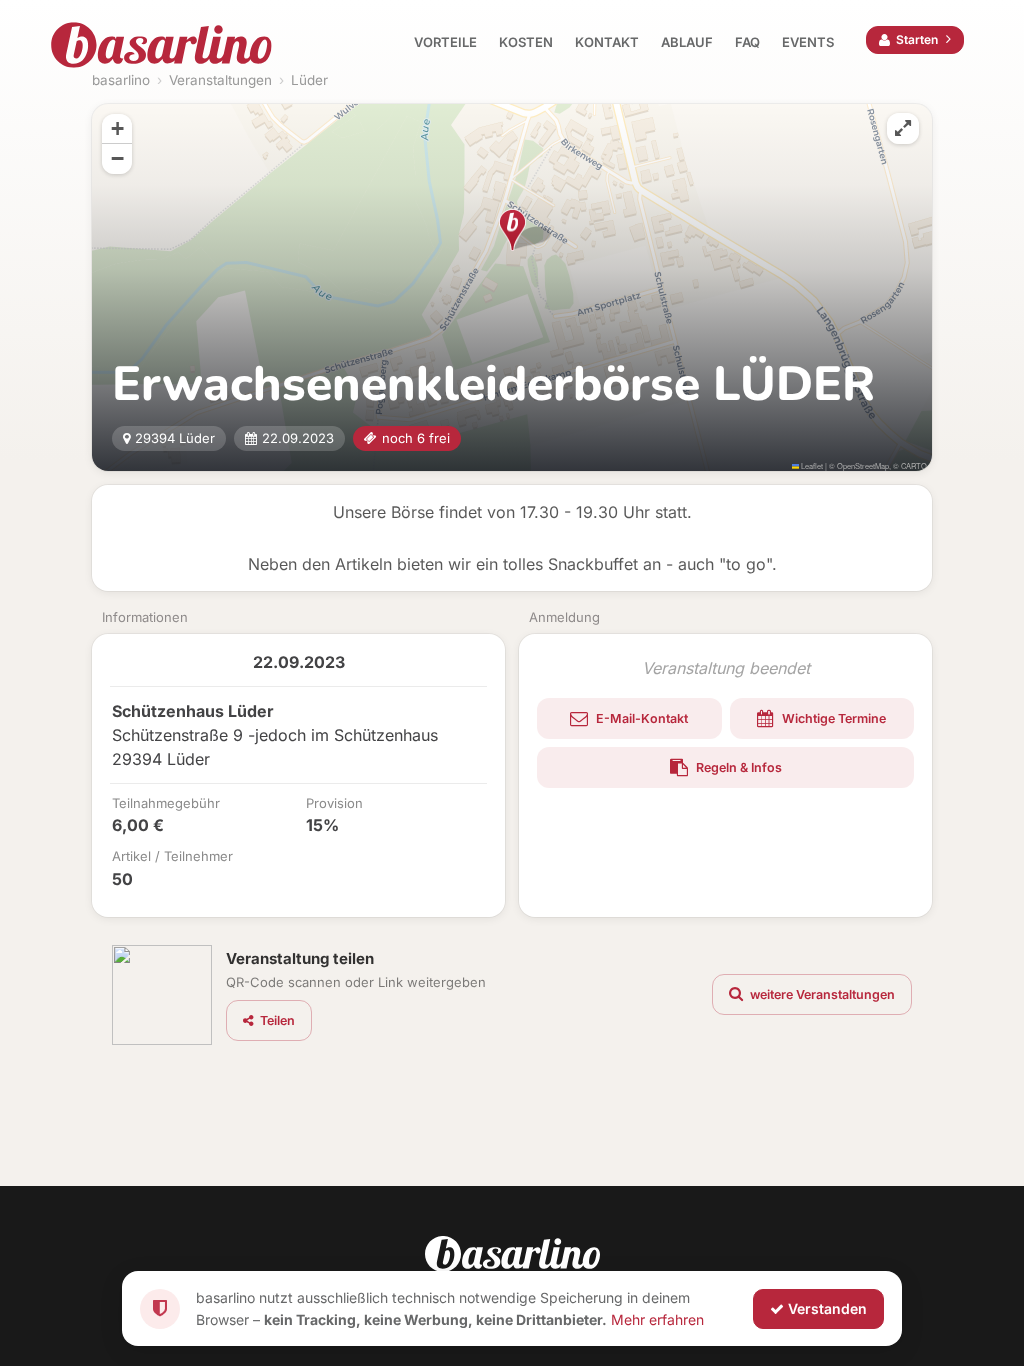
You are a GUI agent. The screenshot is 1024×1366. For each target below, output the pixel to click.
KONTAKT (607, 42)
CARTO (914, 465)
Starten (917, 39)
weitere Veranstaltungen (821, 994)
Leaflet (811, 465)
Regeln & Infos (737, 767)
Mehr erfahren (657, 1318)
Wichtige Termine (832, 718)
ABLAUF (687, 42)
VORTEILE (445, 42)
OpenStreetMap (863, 465)
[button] (512, 230)
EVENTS (808, 42)
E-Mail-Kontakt (640, 718)
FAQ (747, 42)
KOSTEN (526, 42)
